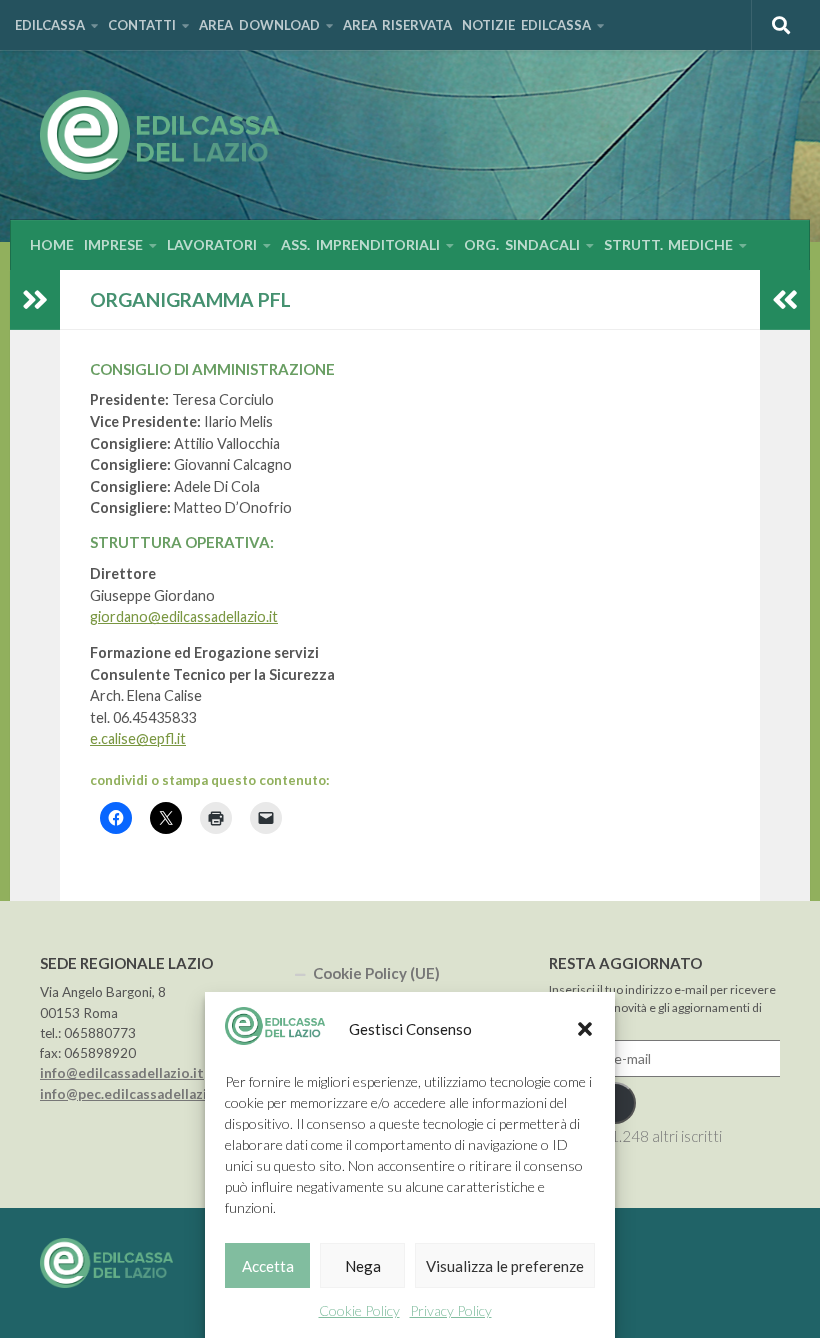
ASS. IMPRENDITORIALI (360, 244)
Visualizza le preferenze (505, 1266)
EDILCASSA (50, 25)
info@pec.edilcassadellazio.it (135, 1094)
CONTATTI (142, 25)
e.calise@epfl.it (138, 738)
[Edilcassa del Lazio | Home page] (159, 135)
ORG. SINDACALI (522, 244)
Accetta (268, 1266)
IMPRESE (113, 244)
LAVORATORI (212, 244)
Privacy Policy (451, 1310)
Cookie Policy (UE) (376, 973)
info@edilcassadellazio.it (122, 1073)
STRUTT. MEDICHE (669, 244)
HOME (52, 244)
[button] (585, 1029)
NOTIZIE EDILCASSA (526, 25)
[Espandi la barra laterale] (35, 300)
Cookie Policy (359, 1310)
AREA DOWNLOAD (259, 25)
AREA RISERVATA (398, 25)
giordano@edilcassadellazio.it (184, 616)
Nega (363, 1266)
